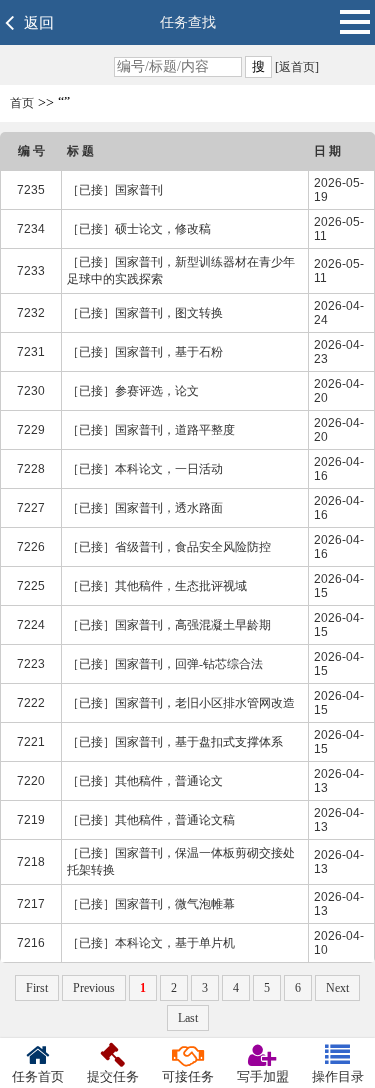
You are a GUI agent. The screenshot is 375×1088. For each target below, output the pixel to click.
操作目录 (338, 1076)
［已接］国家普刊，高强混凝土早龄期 (169, 625)
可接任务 (188, 1076)
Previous (94, 988)
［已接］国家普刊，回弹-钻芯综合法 (165, 664)
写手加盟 (263, 1076)
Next (337, 988)
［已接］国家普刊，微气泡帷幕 (151, 904)
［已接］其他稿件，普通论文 (145, 781)
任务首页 (38, 1076)
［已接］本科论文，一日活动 (145, 469)
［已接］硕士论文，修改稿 (139, 229)
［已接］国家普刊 (115, 190)
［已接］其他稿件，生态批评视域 (157, 586)
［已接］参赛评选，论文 (133, 391)
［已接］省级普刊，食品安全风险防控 (169, 547)
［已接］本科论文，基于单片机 (151, 943)
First (37, 988)
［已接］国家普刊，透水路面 (145, 508)
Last (188, 1018)
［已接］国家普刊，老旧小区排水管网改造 (181, 703)
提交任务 (113, 1076)
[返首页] (295, 67)
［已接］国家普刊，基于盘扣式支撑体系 (175, 742)
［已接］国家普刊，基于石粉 (145, 352)
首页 (22, 103)
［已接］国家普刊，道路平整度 (151, 430)
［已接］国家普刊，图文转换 (145, 313)
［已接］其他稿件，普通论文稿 (151, 820)
